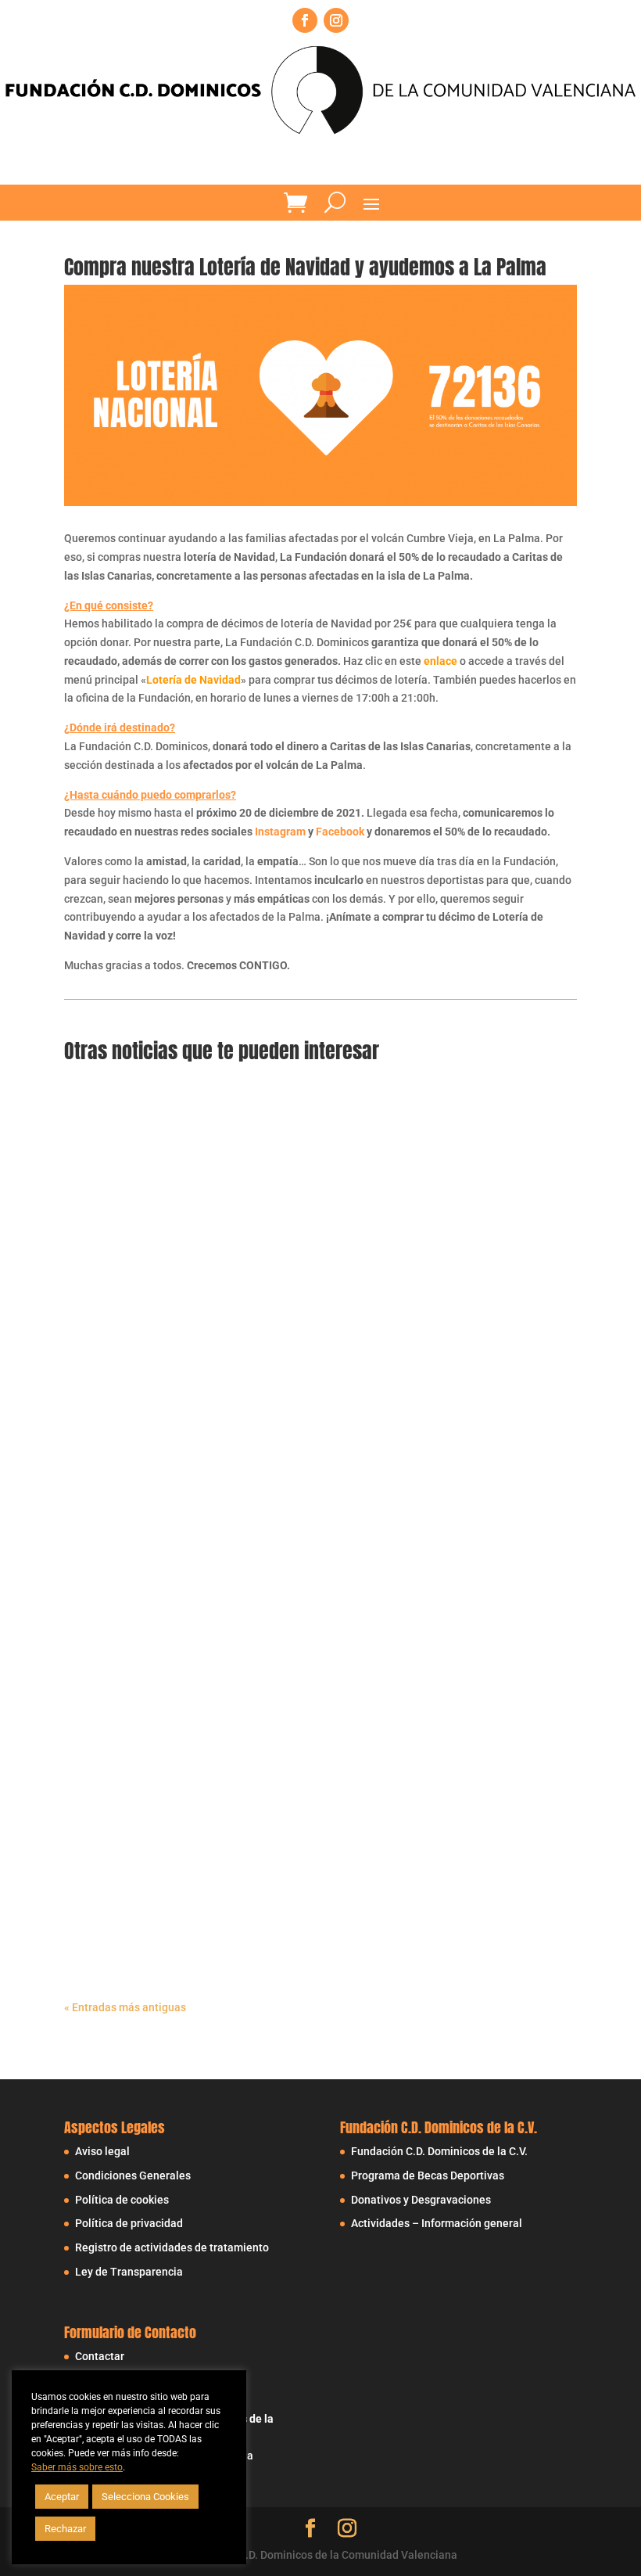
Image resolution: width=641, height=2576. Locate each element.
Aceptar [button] (62, 2497)
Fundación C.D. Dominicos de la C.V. (439, 2151)
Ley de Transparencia (129, 2272)
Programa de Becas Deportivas (428, 2175)
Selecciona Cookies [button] (145, 2497)
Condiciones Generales (133, 2175)
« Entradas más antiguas (125, 2007)
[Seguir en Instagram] (336, 20)
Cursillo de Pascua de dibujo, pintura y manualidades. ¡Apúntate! (262, 1947)
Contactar (100, 2356)
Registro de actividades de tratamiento (172, 2247)
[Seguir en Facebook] (305, 20)
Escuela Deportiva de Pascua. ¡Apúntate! (193, 1846)
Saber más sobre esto (77, 2467)
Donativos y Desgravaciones (421, 2200)
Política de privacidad (129, 2223)
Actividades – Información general (437, 2223)
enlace (440, 661)
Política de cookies (122, 2200)
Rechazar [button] (65, 2529)
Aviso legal (102, 2151)
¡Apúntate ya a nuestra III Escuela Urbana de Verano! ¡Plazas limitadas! (278, 1443)
